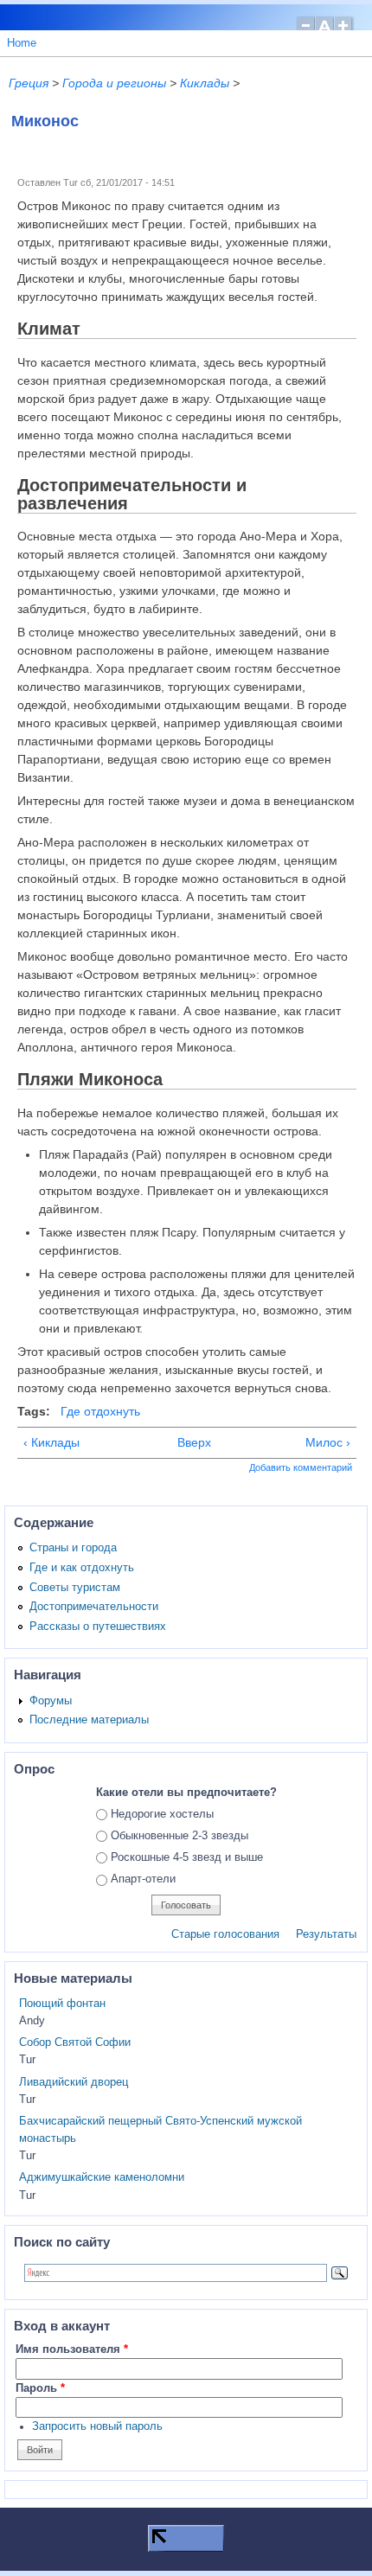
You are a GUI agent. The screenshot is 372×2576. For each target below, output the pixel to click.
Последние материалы (89, 1720)
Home (22, 43)
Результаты (326, 1934)
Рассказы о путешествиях (98, 1627)
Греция (29, 83)
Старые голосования (225, 1934)
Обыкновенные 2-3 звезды (180, 1836)
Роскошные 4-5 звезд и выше (187, 1857)
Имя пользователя (72, 2349)
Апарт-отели (143, 1879)
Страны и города (73, 1548)
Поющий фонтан (62, 2004)
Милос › (328, 1442)
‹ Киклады (51, 1442)
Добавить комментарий (301, 1467)
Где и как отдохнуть (82, 1568)
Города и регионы (114, 83)
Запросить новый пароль (97, 2426)
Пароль (40, 2388)
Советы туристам (75, 1588)
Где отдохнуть (100, 1411)
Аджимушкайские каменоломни (102, 2177)
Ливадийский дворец (74, 2082)
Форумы (51, 1701)
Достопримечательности (94, 1607)
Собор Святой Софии (75, 2042)
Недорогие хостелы (162, 1814)
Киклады (205, 83)
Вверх (184, 1442)
